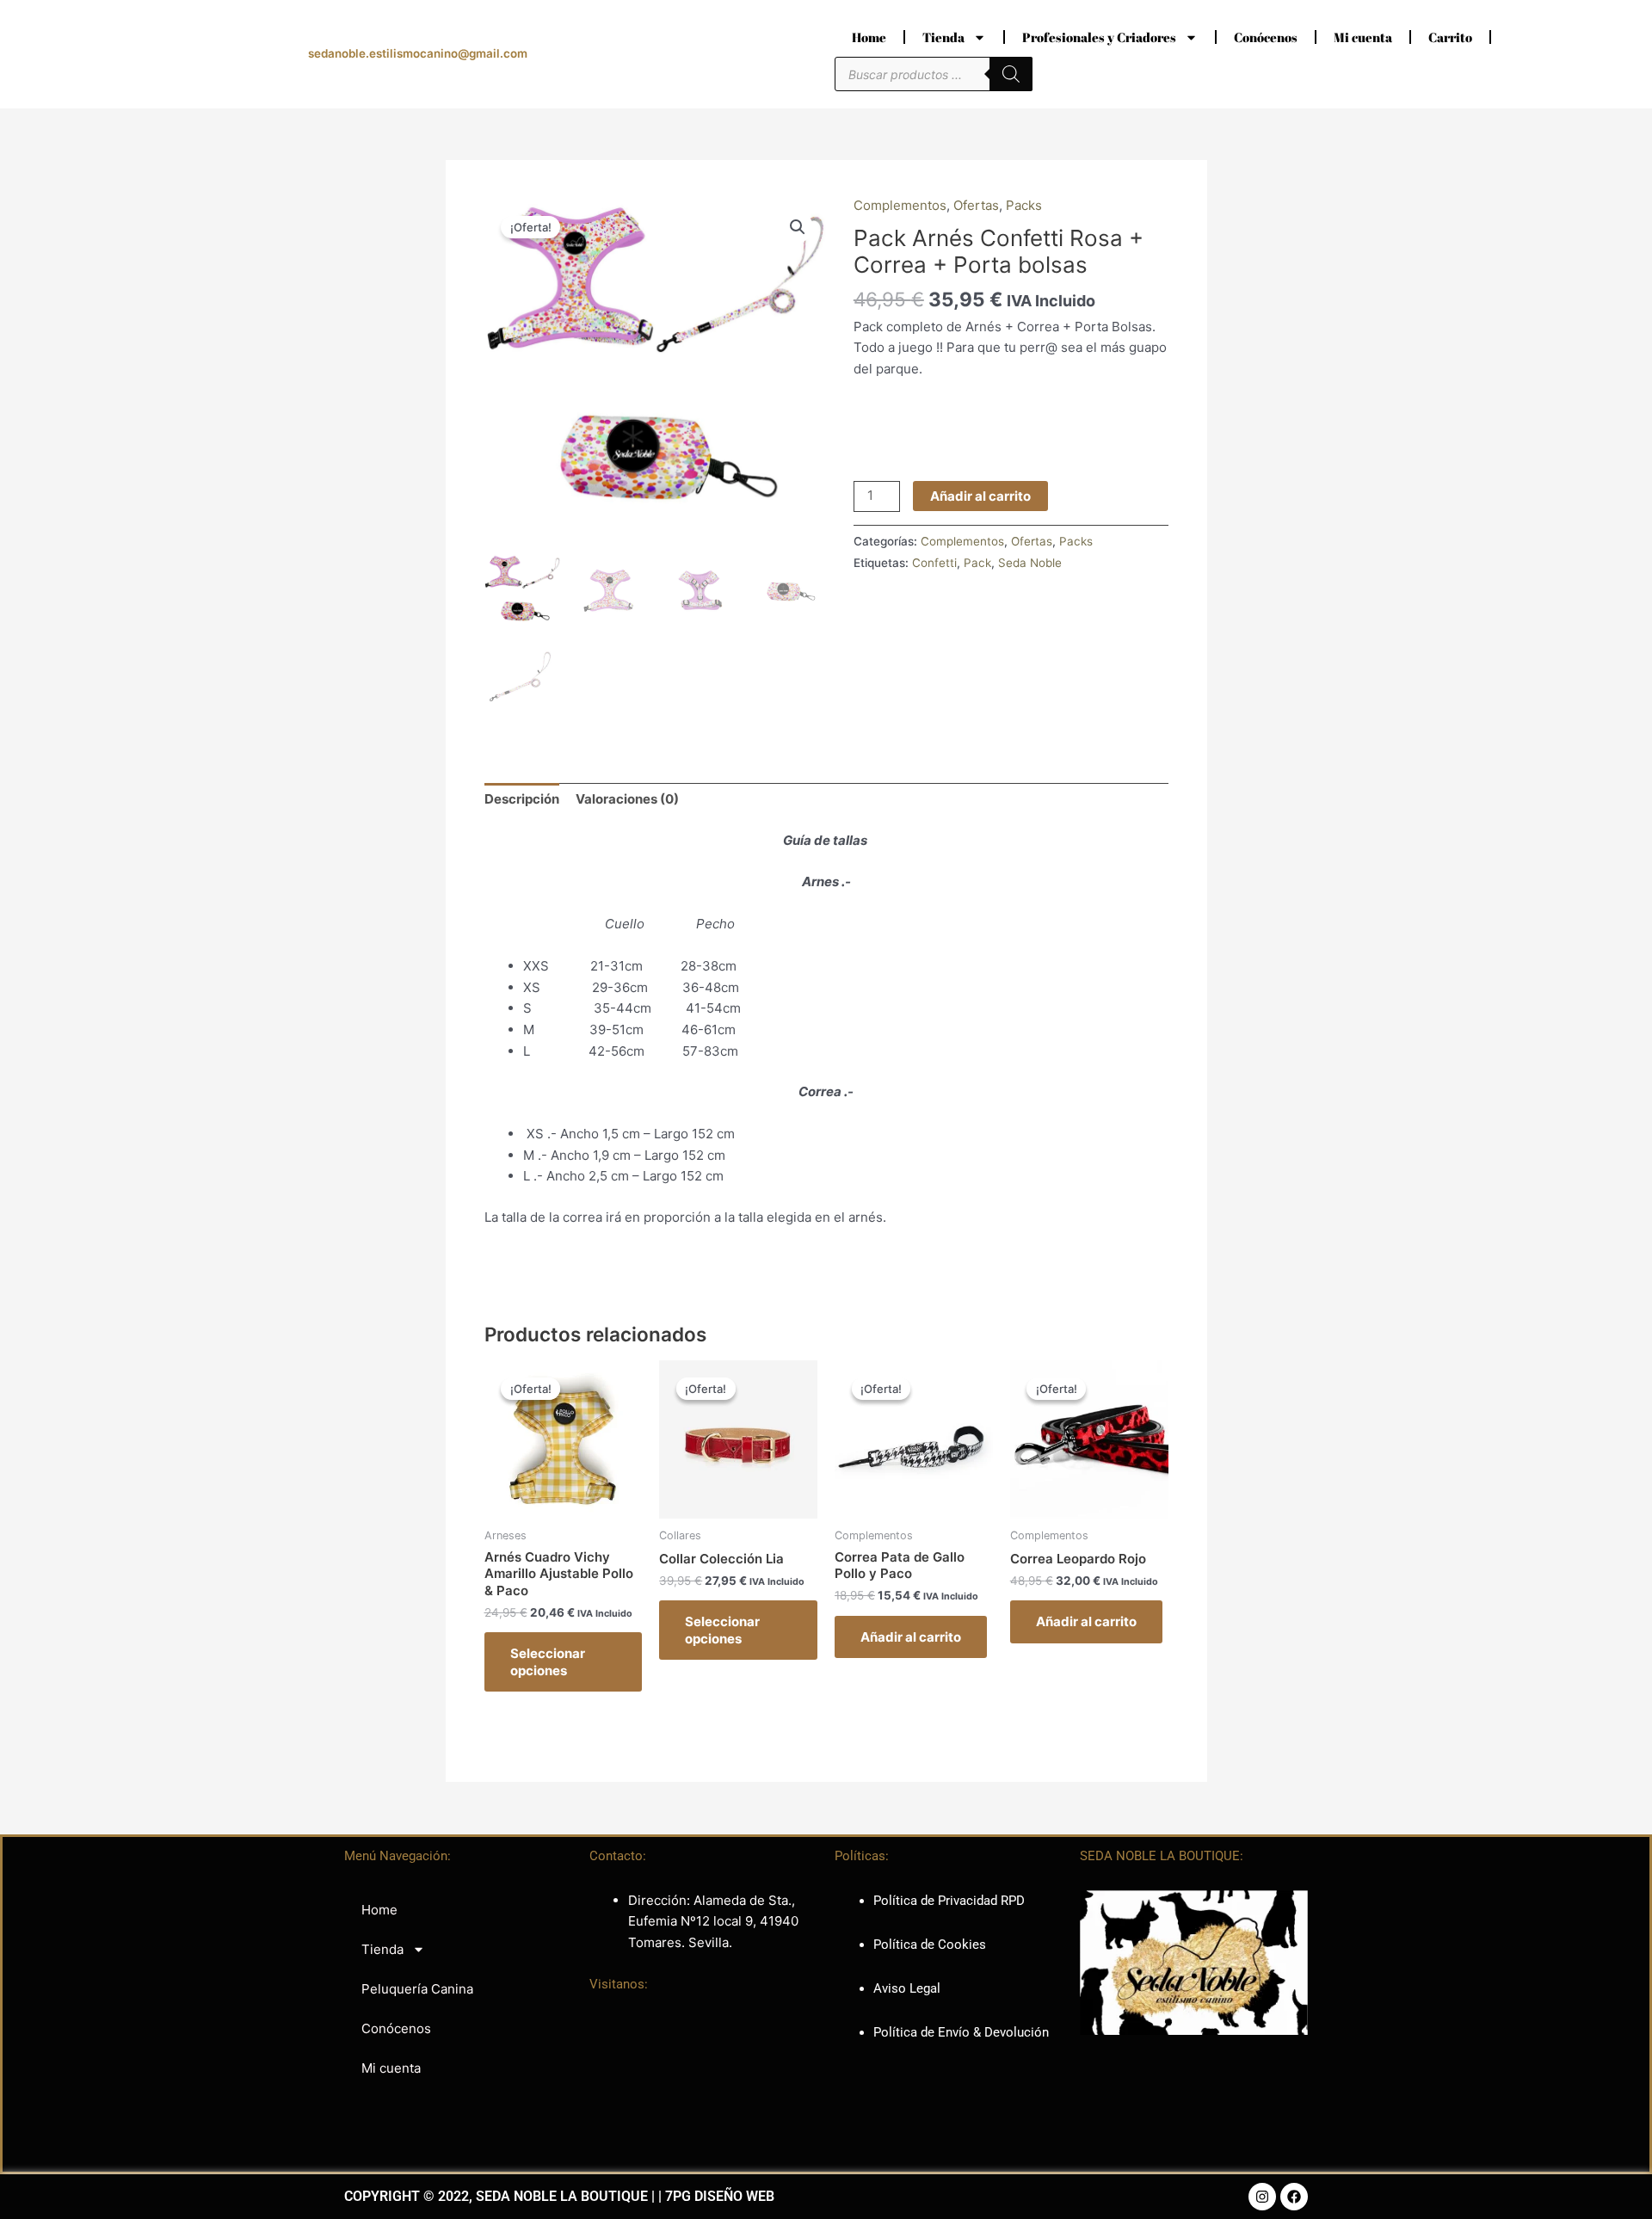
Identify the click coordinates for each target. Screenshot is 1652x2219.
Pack (977, 563)
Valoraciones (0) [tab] (627, 799)
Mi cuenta (1363, 37)
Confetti (934, 563)
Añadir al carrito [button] (911, 1637)
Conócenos (1266, 37)
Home (869, 37)
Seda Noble (1030, 563)
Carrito (1450, 37)
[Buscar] (1011, 74)
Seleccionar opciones (548, 1662)
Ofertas (976, 205)
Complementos (900, 205)
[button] (798, 227)
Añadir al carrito (980, 496)
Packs (1024, 205)
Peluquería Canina (417, 1989)
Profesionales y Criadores (1099, 37)
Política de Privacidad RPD (949, 1901)
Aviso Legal (907, 1988)
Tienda (943, 37)
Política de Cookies (930, 1945)
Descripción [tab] (522, 799)
